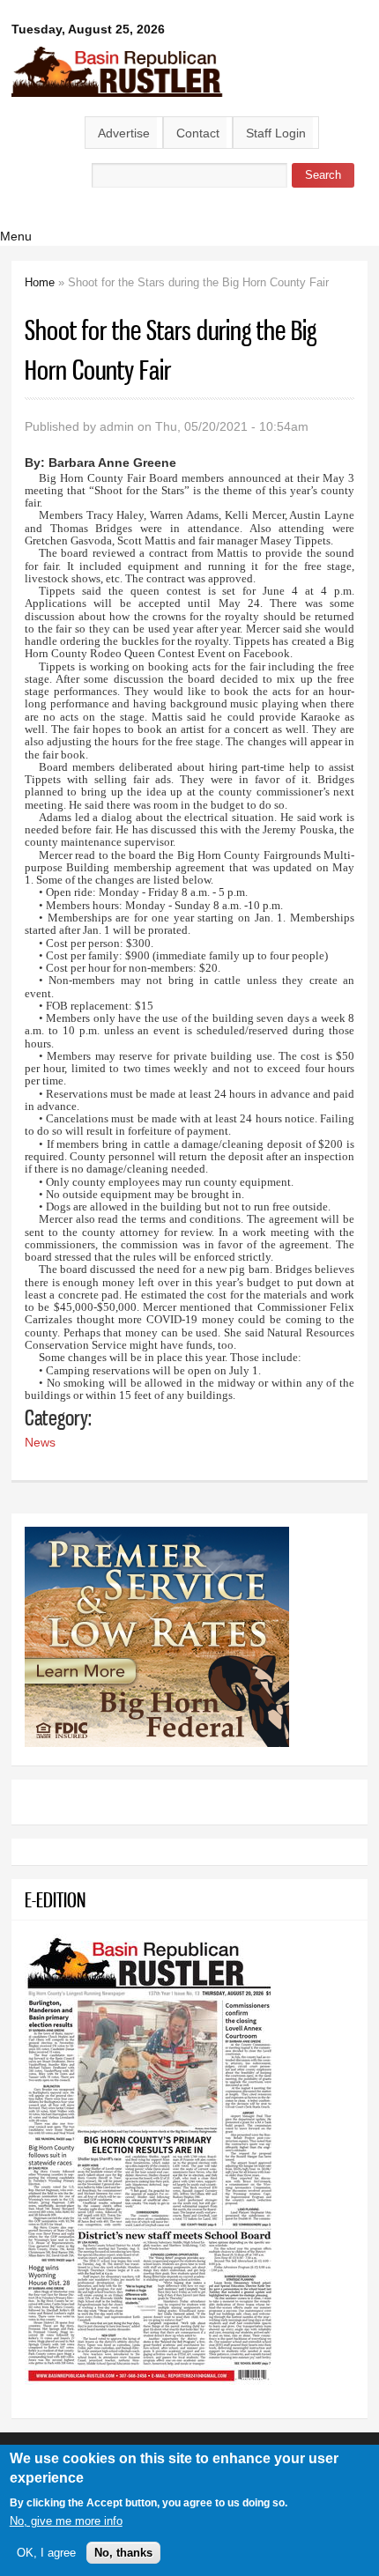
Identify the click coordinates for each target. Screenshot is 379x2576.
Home (40, 282)
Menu (16, 236)
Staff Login (276, 133)
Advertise (124, 133)
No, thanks (123, 2553)
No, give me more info (66, 2521)
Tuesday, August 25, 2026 (88, 29)
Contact (198, 133)
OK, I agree (46, 2553)
